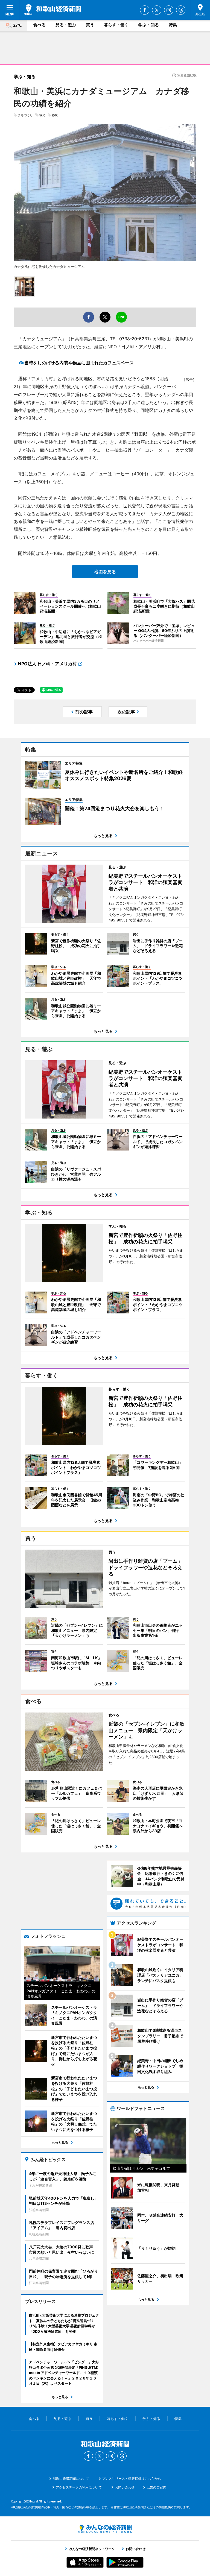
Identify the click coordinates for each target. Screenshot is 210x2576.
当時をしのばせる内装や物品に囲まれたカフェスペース (79, 363)
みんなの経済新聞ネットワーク (105, 2529)
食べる (40, 25)
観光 (42, 115)
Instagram (169, 10)
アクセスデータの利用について (79, 2487)
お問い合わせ (125, 2487)
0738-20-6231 (134, 339)
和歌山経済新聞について (71, 2479)
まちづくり (25, 115)
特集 (173, 25)
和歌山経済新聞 (52, 10)
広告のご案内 (156, 2487)
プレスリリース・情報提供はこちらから (132, 2479)
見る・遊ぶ (66, 25)
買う (90, 25)
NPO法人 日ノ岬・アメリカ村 (47, 664)
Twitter (157, 10)
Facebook (145, 10)
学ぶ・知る (149, 25)
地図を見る (105, 572)
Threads (181, 10)
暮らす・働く (116, 25)
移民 (55, 115)
